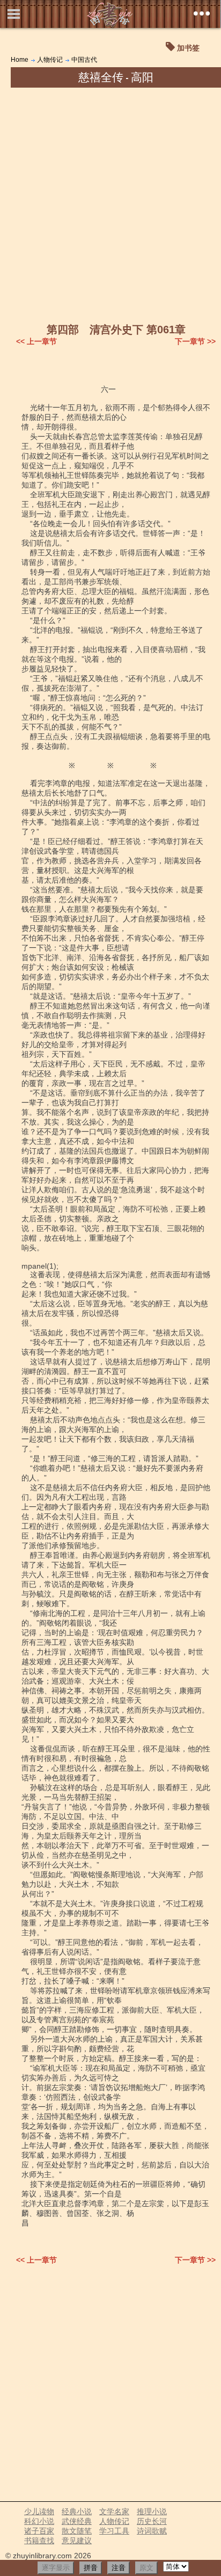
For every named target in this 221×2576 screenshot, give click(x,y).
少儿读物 (39, 2511)
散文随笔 (77, 2531)
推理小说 (152, 2511)
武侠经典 (77, 2521)
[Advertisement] (110, 204)
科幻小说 (39, 2521)
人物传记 (50, 60)
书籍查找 (39, 2541)
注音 (119, 2568)
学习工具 (114, 2531)
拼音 (91, 2568)
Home (20, 60)
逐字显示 (56, 2568)
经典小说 (77, 2511)
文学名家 (114, 2511)
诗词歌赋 (152, 2531)
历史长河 (152, 2521)
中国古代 (84, 60)
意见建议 (77, 2541)
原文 (146, 2568)
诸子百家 (39, 2531)
